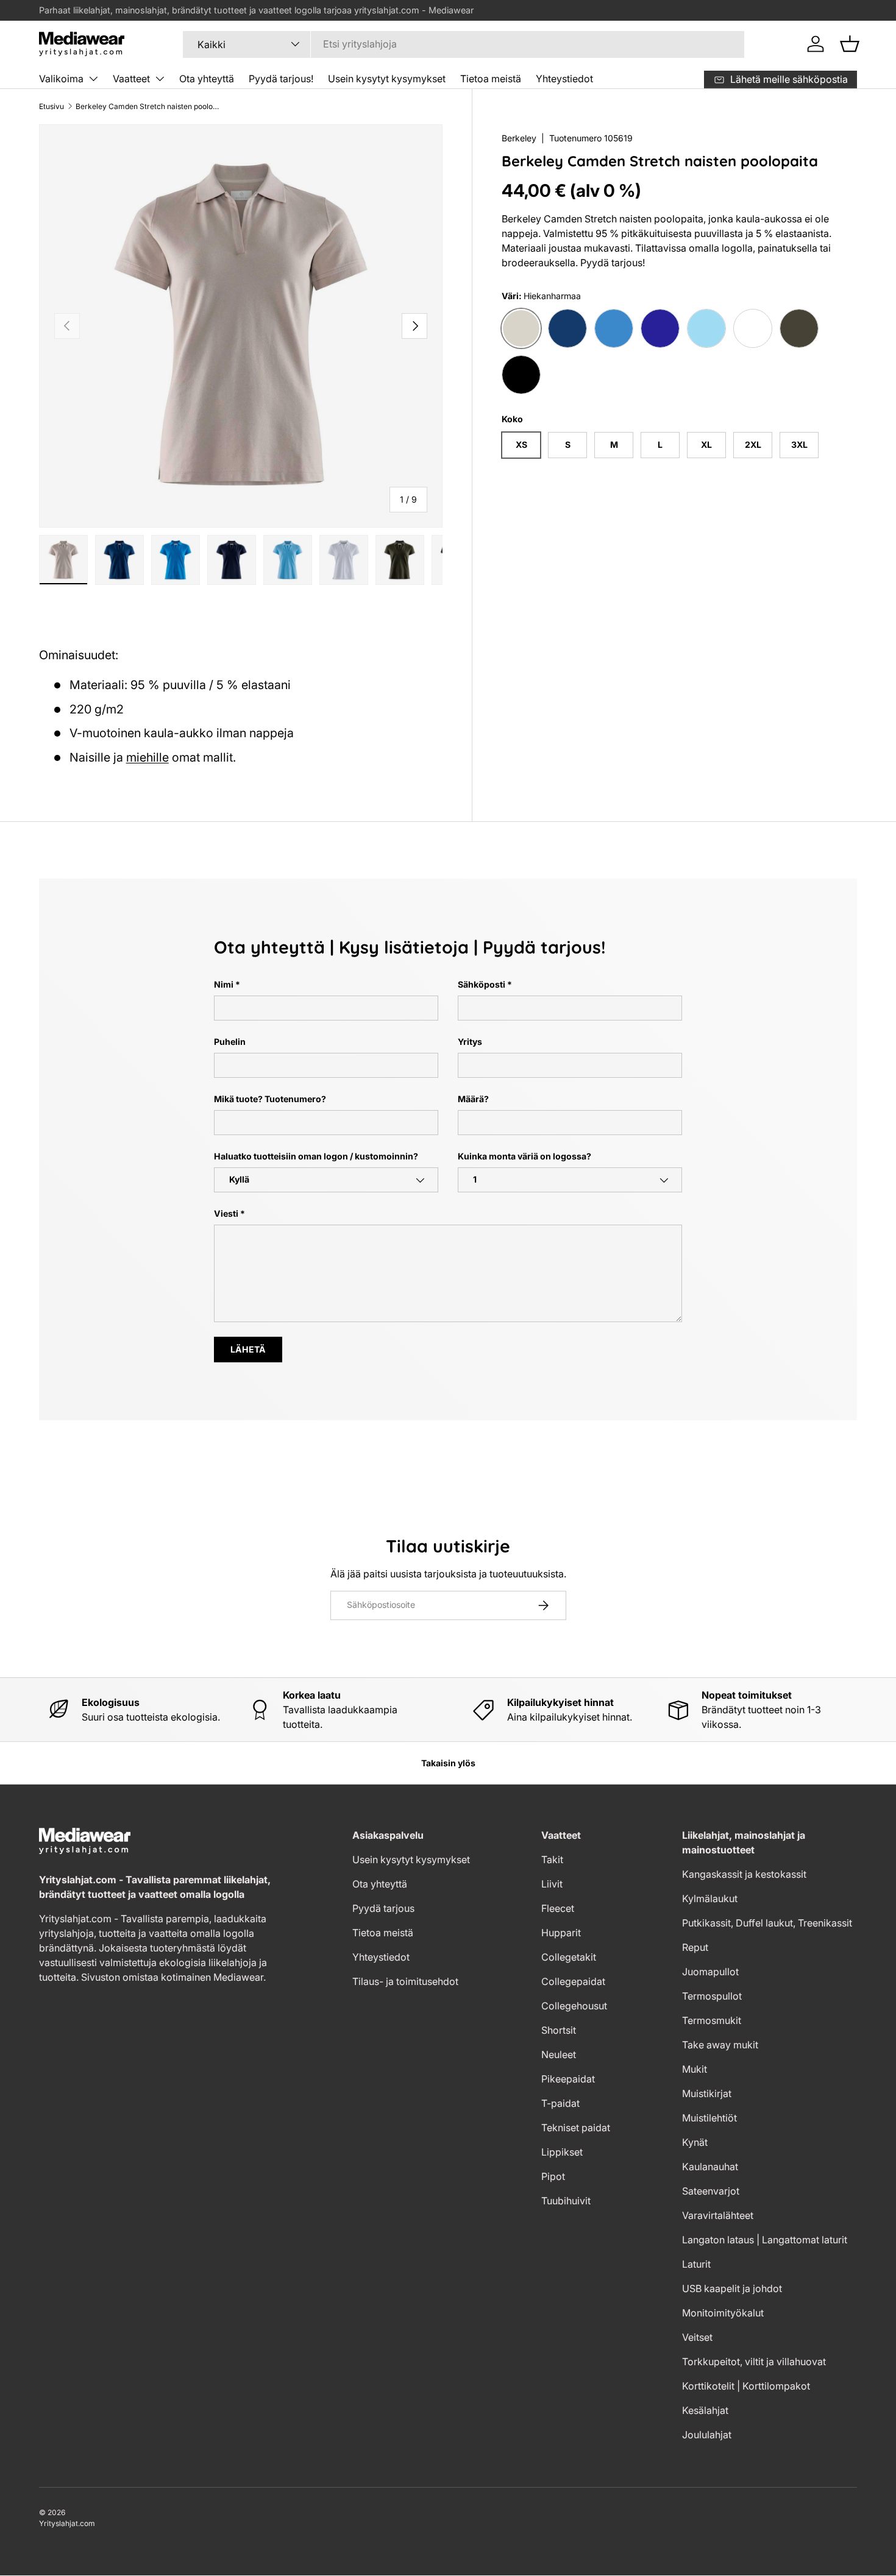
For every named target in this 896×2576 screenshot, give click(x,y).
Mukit (695, 2069)
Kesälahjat (705, 2410)
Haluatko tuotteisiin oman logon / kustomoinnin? (316, 1156)
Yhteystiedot (564, 79)
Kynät (695, 2142)
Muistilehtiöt (709, 2118)
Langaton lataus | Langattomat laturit (765, 2240)
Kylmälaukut (710, 1898)
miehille (148, 757)
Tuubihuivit (566, 2201)
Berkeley (519, 138)
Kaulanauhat (710, 2167)
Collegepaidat (573, 1981)
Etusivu (52, 106)
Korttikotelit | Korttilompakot (746, 2386)
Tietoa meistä (491, 79)
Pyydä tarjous (383, 1908)
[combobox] (464, 44)
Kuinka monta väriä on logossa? (524, 1156)
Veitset (697, 2337)
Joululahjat (707, 2435)
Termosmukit (712, 2020)
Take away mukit (720, 2045)
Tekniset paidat (576, 2128)
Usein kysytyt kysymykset (387, 79)
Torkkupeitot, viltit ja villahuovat (754, 2362)
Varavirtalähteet (718, 2215)
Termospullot (712, 1996)
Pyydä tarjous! (281, 79)
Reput (695, 1947)
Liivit (552, 1884)
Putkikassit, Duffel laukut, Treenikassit (767, 1923)
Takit (552, 1859)
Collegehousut (574, 2006)
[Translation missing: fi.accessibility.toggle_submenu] (93, 79)
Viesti (226, 1213)
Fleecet (558, 1908)
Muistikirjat (707, 2093)
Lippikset (562, 2152)
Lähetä (248, 1349)
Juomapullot (710, 1972)
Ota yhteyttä (207, 79)
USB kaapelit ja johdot (732, 2288)
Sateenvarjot (711, 2191)
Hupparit (561, 1933)
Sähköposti (482, 984)
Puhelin (230, 1042)
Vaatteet (131, 79)
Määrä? (473, 1099)
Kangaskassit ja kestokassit (744, 1874)
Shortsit (559, 2030)
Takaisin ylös (448, 1763)
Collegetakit (569, 1957)
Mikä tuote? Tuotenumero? (270, 1099)
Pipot (553, 2176)
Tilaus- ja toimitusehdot (405, 1981)
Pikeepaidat (568, 2079)
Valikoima (61, 79)
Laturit (696, 2264)
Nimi (224, 984)
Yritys (470, 1042)
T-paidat (560, 2103)
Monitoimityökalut (723, 2313)
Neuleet (559, 2054)
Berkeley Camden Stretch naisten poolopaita (149, 106)
